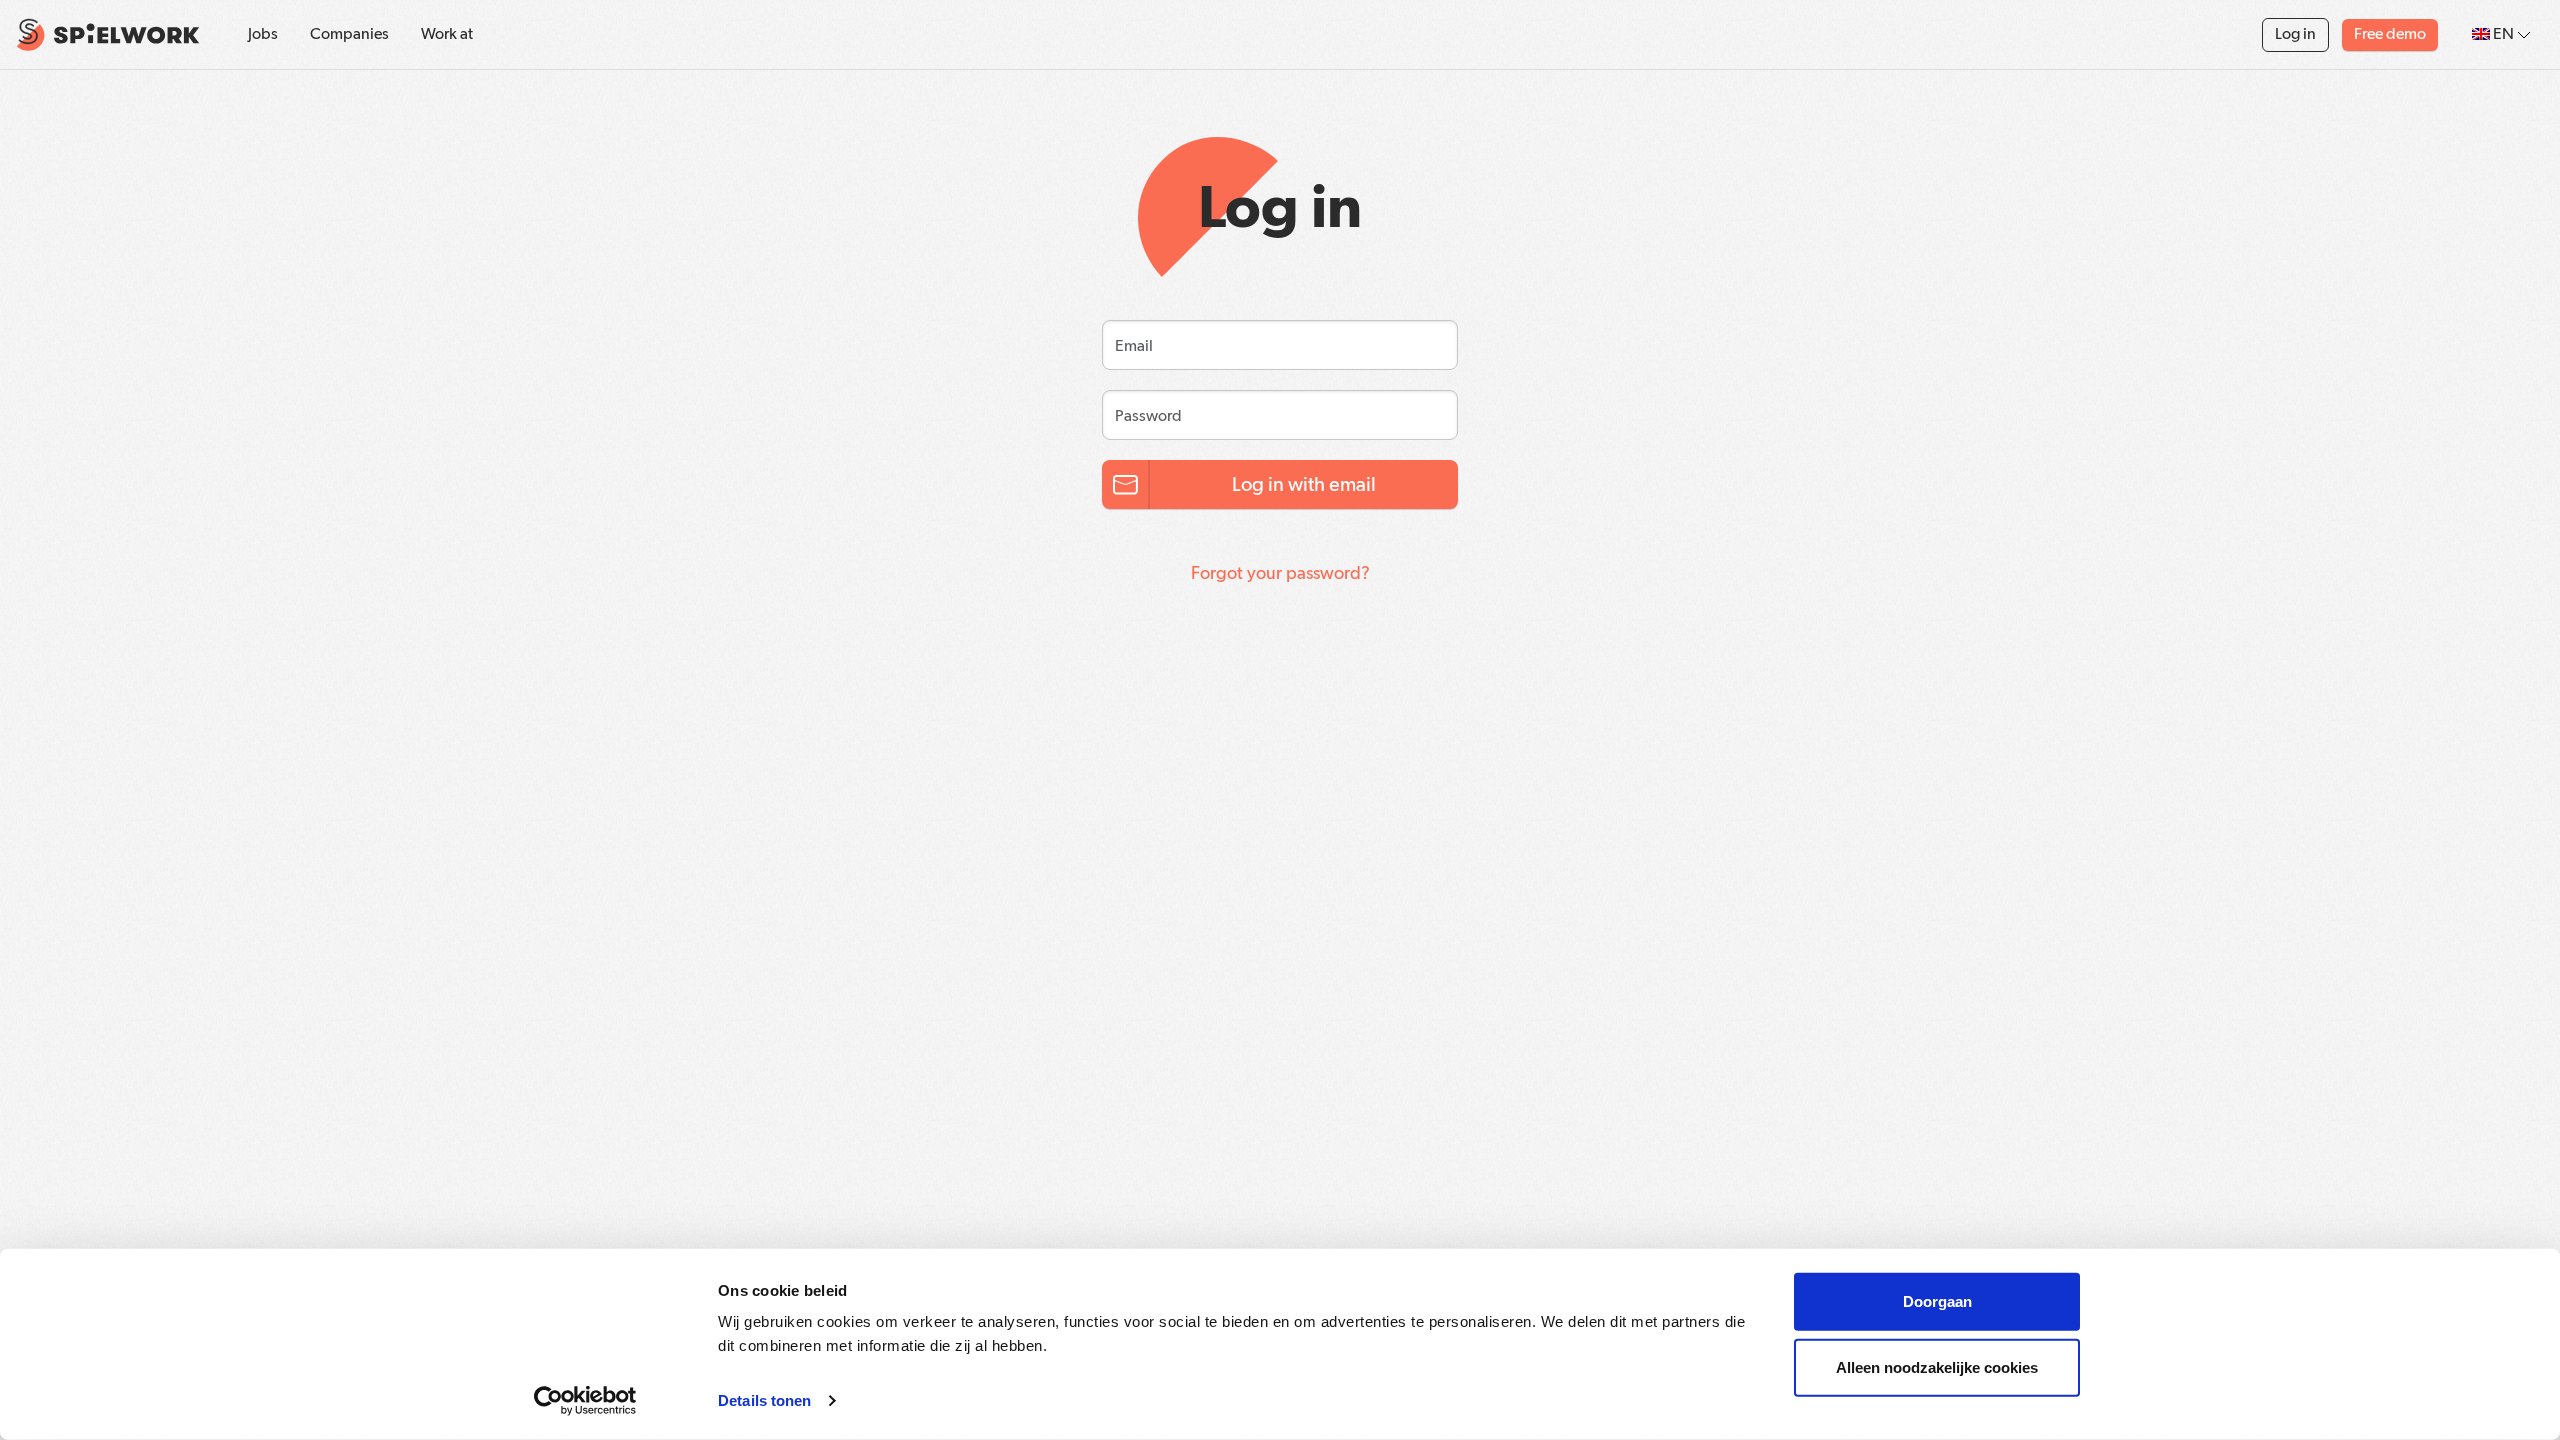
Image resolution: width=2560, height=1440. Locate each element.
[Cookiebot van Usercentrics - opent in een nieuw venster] (585, 1401)
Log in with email (1304, 485)
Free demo (2390, 35)
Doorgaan (1937, 1301)
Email (1129, 339)
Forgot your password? (1280, 574)
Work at (447, 35)
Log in (2295, 35)
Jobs (263, 35)
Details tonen (764, 1400)
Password (1139, 409)
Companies (349, 35)
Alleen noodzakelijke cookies (1937, 1366)
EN (2503, 35)
